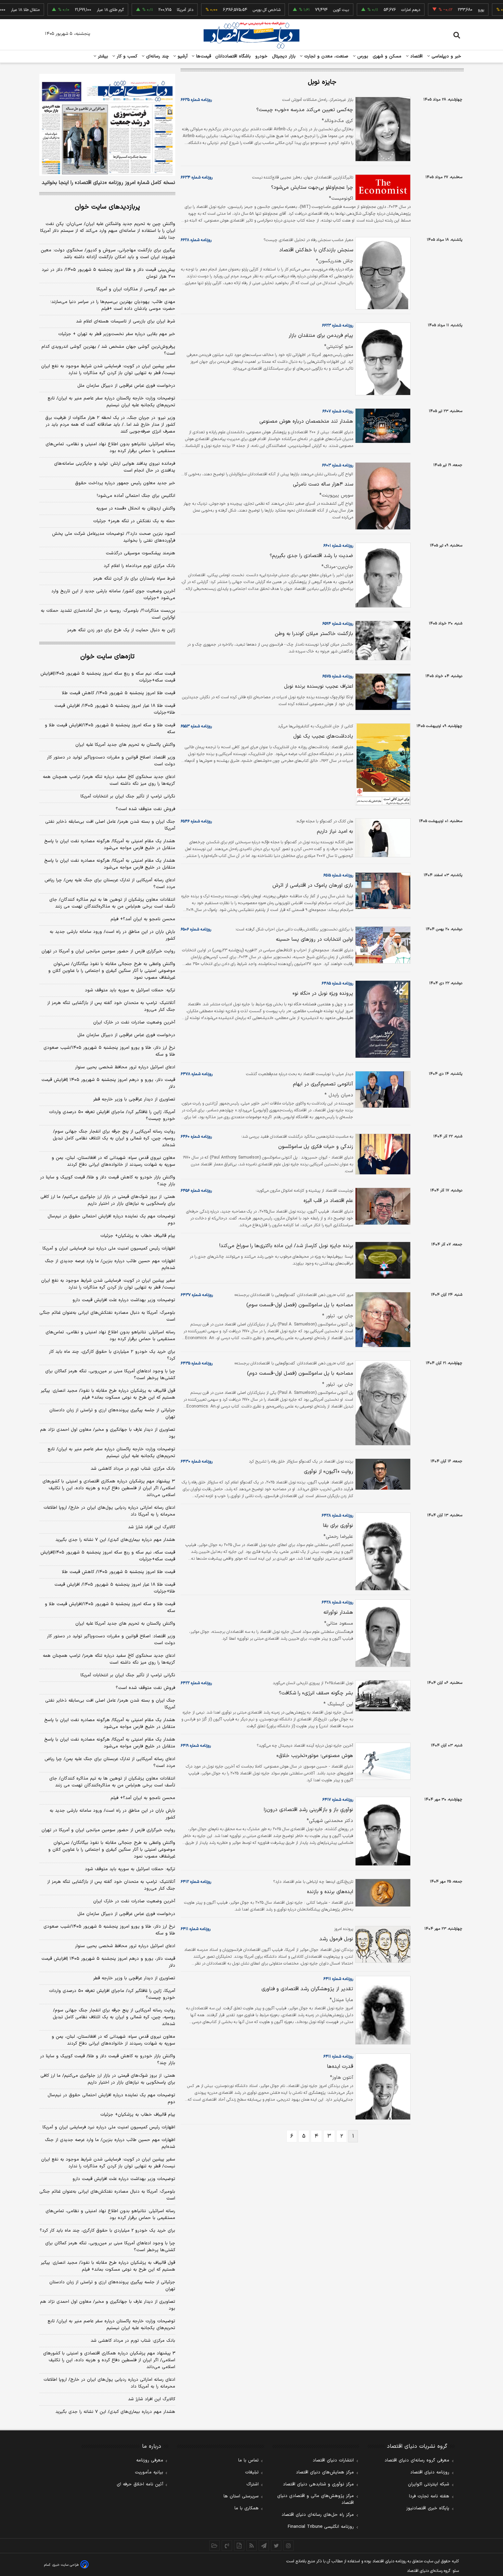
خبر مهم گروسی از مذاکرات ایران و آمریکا (136, 289)
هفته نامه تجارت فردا (429, 2496)
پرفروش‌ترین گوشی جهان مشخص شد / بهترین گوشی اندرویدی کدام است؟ (108, 350)
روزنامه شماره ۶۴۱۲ (196, 1882)
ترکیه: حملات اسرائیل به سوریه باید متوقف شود (130, 990)
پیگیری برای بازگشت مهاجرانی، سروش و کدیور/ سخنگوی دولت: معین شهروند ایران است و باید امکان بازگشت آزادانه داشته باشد (108, 254)
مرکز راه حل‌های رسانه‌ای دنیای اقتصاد (318, 2515)
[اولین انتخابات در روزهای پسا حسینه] (382, 945)
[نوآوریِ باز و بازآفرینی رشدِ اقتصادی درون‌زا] (382, 1831)
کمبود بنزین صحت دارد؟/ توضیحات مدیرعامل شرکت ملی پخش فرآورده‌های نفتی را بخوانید (114, 537)
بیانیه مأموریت (149, 2472)
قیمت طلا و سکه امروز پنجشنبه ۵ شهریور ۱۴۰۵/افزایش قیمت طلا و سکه (110, 729)
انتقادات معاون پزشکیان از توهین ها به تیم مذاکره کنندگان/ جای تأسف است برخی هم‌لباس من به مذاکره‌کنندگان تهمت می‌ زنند (112, 903)
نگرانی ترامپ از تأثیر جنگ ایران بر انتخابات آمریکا (128, 796)
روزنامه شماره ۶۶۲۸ (196, 240)
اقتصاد (416, 56)
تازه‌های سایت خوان (107, 657)
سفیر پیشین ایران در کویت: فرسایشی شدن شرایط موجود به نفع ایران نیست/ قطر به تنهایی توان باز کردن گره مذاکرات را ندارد (108, 370)
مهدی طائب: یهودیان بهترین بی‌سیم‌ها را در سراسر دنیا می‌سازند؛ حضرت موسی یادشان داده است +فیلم (113, 305)
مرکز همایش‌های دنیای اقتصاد (325, 2472)
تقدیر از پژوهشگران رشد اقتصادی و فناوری (307, 1989)
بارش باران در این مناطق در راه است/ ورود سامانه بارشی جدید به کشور (112, 935)
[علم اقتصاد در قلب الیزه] (382, 1206)
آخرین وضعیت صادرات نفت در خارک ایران (134, 1022)
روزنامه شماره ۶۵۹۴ (338, 624)
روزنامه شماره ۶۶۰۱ (338, 546)
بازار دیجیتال (284, 56)
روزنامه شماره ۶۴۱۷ (338, 1800)
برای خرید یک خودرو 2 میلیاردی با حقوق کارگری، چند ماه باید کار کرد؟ (107, 2231)
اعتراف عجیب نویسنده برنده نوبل (319, 686)
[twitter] (276, 2546)
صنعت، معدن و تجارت (326, 56)
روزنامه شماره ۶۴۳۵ (197, 1363)
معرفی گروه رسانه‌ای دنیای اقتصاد (417, 2460)
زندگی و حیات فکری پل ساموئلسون (316, 1147)
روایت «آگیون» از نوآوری (328, 1472)
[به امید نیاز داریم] (382, 838)
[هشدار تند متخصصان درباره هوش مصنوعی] (382, 426)
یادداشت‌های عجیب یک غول (323, 736)
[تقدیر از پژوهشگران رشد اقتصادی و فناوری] (382, 2010)
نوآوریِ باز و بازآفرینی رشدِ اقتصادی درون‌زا (308, 1810)
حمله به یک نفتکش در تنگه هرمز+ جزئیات (134, 521)
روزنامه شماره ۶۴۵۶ (196, 1191)
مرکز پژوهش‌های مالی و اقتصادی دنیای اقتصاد (315, 2499)
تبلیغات (252, 2472)
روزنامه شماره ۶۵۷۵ (338, 676)
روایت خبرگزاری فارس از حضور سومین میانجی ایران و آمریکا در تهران (108, 951)
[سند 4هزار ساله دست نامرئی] (382, 496)
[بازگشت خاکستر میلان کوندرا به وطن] (382, 640)
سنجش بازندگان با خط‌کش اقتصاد (316, 250)
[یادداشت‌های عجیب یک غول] (382, 764)
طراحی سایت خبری (66, 2565)
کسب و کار (126, 56)
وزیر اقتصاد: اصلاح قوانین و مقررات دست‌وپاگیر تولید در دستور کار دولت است (111, 761)
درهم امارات (376, 10)
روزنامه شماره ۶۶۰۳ (338, 465)
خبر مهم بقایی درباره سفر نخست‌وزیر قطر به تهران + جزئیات (117, 334)
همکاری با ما (247, 2508)
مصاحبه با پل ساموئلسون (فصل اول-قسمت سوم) (300, 1305)
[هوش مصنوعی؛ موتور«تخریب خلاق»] (382, 1761)
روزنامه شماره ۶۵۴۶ (196, 821)
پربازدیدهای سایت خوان (107, 207)
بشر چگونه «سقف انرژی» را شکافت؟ (316, 1693)
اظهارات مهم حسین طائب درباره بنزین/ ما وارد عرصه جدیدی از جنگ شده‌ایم (110, 1265)
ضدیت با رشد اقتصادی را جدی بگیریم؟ (311, 556)
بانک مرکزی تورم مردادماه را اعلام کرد (139, 566)
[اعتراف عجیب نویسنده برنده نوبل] (382, 692)
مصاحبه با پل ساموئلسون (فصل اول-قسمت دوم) (300, 1373)
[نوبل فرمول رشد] (382, 1944)
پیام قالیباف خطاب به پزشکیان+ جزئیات (138, 1236)
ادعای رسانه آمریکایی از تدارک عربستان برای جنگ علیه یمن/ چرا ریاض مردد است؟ (110, 884)
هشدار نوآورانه (338, 1613)
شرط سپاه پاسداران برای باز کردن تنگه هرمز (134, 579)
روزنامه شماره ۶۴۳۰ (197, 1462)
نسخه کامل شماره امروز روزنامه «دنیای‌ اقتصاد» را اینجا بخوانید (108, 183)
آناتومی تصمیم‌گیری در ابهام (323, 1084)
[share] (239, 2546)
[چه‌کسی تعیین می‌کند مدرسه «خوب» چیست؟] (382, 129)
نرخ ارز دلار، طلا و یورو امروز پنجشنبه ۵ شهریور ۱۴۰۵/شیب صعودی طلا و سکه (109, 1051)
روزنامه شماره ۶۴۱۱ (196, 1929)
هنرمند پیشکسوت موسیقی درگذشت (140, 553)
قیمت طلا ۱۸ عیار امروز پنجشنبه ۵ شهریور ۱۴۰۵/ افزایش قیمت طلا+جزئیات (115, 709)
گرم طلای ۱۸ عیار (75, 10)
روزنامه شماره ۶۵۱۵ (338, 875)
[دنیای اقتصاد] (251, 35)
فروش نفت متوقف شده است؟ (145, 809)
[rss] (251, 2546)
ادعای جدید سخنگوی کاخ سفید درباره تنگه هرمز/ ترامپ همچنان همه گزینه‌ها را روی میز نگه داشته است (109, 780)
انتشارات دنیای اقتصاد (333, 2460)
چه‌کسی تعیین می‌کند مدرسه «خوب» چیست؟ (305, 110)
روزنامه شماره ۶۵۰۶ (196, 929)
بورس (362, 56)
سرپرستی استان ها (241, 2496)
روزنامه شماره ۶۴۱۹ (196, 1746)
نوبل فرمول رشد (336, 1939)
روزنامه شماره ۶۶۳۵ (196, 100)
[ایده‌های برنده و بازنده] (382, 1893)
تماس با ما (248, 2460)
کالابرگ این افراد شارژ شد (152, 1527)
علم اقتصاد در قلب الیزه (328, 1201)
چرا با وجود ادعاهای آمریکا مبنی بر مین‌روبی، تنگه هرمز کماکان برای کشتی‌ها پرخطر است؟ (110, 1375)
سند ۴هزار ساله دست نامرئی (323, 484)
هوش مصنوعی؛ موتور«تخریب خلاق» (315, 1756)
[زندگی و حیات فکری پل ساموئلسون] (382, 1154)
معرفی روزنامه (150, 2460)
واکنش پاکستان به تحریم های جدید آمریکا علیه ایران (125, 745)
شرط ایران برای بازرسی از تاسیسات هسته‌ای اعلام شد (126, 321)
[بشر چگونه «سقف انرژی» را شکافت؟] (382, 1696)
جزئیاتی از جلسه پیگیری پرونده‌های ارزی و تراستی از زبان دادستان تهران (112, 1414)
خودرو (262, 56)
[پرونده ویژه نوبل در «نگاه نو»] (382, 1019)
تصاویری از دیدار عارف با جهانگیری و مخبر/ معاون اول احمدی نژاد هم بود (108, 1433)
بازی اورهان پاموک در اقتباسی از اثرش (313, 886)
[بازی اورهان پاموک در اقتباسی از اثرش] (382, 891)
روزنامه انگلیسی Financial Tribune (321, 2527)
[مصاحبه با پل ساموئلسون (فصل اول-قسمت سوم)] (382, 1320)
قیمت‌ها (203, 56)
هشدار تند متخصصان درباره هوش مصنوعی (306, 421)
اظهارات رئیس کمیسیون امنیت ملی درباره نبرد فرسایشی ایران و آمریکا (109, 1249)
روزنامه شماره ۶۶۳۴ (197, 177)
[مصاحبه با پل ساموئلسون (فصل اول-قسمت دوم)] (382, 1403)
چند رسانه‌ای (157, 56)
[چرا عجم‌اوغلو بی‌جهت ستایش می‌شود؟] (382, 188)
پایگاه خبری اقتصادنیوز (428, 2508)
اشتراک (253, 2484)
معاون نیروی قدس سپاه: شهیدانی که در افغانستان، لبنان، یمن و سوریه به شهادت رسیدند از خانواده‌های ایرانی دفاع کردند (113, 1161)
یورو (446, 10)
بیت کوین (306, 10)
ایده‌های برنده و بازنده (330, 1892)
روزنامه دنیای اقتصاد (430, 2472)
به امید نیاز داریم (335, 831)
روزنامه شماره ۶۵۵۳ (196, 726)
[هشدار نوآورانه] (382, 1633)
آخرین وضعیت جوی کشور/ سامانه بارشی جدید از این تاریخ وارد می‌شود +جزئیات (113, 595)
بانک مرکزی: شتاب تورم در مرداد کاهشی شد (133, 1469)
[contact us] (227, 2546)
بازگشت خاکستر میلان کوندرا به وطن (314, 634)
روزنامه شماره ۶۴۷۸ (197, 1074)
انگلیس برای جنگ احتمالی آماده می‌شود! (136, 496)
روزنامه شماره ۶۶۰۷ (338, 411)
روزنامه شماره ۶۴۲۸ (337, 1516)
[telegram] (264, 2546)
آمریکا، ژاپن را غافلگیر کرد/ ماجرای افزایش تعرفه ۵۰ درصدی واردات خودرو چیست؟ (112, 1115)
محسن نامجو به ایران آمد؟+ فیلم (143, 919)
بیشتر (102, 56)
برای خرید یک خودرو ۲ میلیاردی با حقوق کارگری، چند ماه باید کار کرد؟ (112, 1355)
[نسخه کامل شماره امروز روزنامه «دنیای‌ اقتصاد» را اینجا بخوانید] (107, 125)
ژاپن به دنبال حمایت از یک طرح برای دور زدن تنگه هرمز (121, 630)
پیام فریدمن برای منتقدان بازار (321, 336)
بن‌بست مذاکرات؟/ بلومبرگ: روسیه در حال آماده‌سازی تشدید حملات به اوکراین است (108, 614)
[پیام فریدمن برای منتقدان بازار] (382, 359)
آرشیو (182, 56)
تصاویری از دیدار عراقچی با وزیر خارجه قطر (134, 1099)
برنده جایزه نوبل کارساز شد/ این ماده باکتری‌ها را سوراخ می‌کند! (286, 1246)
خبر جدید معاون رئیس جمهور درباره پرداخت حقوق (125, 483)
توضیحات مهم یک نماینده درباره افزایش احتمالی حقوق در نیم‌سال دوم (111, 1220)
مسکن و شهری (387, 56)
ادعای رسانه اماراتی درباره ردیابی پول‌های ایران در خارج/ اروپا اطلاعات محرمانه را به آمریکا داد (109, 1511)
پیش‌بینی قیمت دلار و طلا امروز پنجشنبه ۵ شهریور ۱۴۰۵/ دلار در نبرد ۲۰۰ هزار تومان (108, 273)
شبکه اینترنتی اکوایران (429, 2484)
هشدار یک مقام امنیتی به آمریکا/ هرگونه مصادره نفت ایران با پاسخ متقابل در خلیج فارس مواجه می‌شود (110, 845)
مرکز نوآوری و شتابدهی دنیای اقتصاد (318, 2484)
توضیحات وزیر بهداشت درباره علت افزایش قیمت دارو (124, 1300)
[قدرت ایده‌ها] (382, 2087)
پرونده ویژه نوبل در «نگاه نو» (323, 994)
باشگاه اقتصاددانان (233, 56)
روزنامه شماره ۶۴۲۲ (196, 1683)
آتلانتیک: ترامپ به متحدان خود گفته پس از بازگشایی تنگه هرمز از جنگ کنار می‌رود (111, 1006)
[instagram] (288, 2546)
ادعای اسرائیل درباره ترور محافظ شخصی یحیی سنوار (125, 1067)
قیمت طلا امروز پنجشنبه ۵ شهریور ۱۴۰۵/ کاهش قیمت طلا (119, 693)
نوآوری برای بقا (338, 1526)
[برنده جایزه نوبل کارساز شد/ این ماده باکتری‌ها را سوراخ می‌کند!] (382, 1260)
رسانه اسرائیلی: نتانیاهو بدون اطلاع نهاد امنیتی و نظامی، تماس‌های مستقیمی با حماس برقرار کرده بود (110, 448)
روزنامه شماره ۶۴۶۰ (196, 1137)
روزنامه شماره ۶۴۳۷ (197, 1295)
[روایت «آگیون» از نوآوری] (382, 1474)
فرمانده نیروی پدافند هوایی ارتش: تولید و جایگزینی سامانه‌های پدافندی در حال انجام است (115, 467)
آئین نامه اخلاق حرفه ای (140, 2484)
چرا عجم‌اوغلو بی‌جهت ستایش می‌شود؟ (312, 188)
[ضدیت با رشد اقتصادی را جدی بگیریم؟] (382, 575)
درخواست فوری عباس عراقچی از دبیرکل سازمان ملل (126, 386)
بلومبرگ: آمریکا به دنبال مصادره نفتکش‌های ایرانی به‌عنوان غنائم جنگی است (107, 1316)
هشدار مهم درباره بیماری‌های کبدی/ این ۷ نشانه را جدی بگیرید (115, 1540)
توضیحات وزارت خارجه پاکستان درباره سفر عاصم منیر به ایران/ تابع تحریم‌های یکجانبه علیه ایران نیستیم (111, 402)
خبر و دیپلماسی (446, 56)
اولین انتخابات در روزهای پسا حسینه (314, 940)
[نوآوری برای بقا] (382, 1552)
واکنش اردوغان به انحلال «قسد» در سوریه (136, 508)
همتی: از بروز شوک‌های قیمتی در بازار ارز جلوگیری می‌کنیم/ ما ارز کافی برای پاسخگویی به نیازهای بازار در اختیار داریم (108, 1200)
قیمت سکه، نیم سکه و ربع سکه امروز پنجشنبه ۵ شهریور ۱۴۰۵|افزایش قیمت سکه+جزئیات (108, 677)
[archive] (215, 2546)
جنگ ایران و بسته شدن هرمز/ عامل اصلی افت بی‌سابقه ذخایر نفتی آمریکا (110, 825)
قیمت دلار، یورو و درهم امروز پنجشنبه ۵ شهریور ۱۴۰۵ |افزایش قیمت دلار (108, 1083)
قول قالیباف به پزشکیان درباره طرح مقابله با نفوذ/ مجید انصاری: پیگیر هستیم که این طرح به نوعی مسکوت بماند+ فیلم (108, 1394)
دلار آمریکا (150, 10)
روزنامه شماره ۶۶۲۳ (338, 326)
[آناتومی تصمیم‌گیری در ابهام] (382, 1090)
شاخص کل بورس (231, 10)
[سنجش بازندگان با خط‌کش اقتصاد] (382, 273)
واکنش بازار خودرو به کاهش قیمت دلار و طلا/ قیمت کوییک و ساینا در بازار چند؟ (108, 1181)
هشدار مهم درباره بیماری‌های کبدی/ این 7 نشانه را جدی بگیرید (115, 2412)
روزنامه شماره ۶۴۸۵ (337, 983)
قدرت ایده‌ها (340, 2067)
